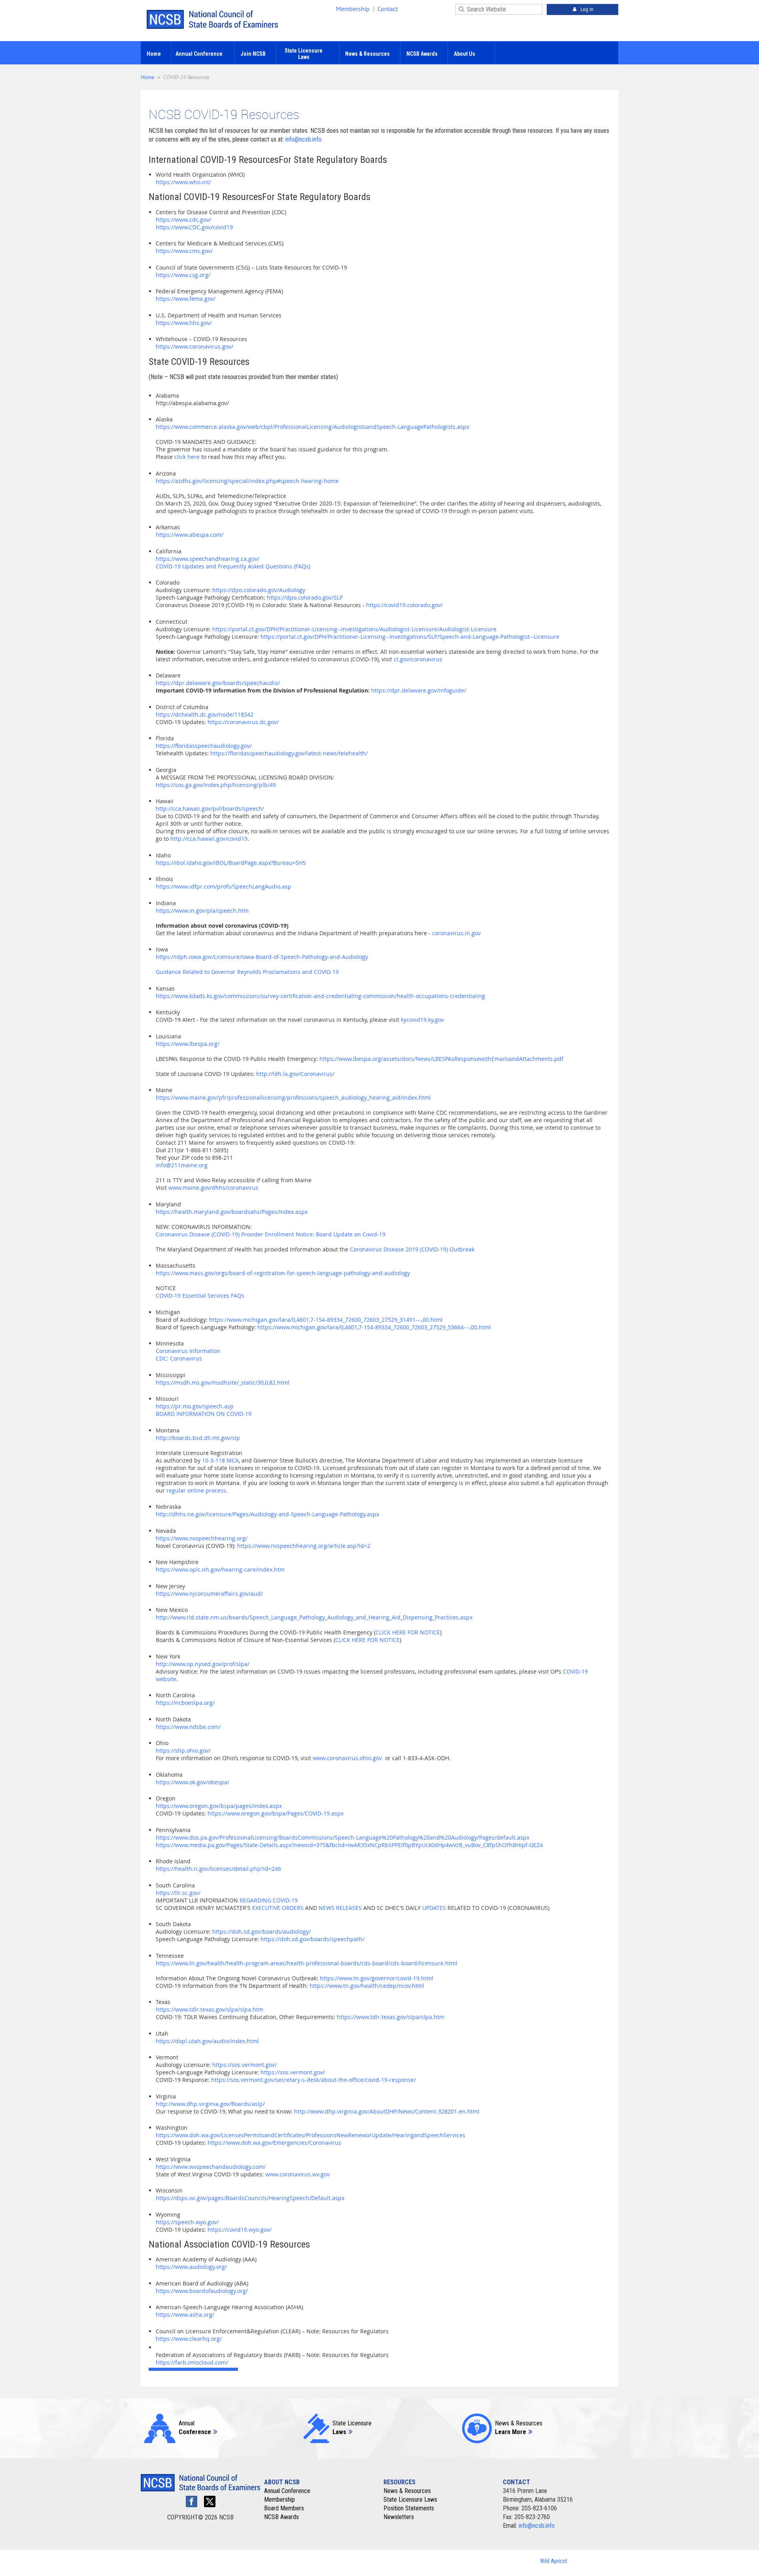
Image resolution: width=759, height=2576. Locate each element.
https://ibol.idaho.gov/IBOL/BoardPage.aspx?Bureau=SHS (231, 863)
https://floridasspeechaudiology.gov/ (204, 746)
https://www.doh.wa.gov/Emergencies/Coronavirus (274, 2143)
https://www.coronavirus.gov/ (194, 346)
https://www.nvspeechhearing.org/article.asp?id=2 (304, 1546)
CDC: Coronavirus (179, 1358)
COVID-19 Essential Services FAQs (200, 1296)
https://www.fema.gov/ (186, 299)
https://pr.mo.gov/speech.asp (195, 1406)
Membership (353, 9)
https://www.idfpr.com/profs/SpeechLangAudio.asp (224, 886)
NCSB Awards (281, 2517)
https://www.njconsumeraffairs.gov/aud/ (209, 1594)
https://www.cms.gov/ (184, 251)
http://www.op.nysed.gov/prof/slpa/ (203, 1664)
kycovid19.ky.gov (422, 1020)
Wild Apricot (554, 2561)
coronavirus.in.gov (456, 933)
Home (147, 77)
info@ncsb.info (303, 139)
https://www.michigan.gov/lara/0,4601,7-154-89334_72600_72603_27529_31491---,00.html (326, 1320)
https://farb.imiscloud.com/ (192, 2362)
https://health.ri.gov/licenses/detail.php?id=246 (218, 1869)
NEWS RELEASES (340, 1908)
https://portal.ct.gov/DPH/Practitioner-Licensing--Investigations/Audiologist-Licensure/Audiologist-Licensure (354, 629)
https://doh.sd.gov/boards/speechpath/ (312, 1939)
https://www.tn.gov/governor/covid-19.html (377, 1978)
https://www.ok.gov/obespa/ (193, 1782)
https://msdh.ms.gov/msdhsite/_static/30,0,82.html (223, 1382)
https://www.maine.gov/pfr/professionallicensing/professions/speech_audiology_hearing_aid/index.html (293, 1097)
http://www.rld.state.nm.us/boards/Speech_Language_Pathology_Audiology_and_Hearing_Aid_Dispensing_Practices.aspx (314, 1617)
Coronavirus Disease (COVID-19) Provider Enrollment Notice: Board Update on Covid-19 (271, 1234)
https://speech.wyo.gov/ (187, 2222)
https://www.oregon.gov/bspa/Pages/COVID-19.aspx (276, 1813)
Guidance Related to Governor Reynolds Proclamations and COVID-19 (247, 972)
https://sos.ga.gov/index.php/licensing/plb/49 (216, 785)
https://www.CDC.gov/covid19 (194, 227)
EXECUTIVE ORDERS (278, 1908)
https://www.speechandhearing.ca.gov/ (208, 559)
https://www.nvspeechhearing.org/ (202, 1538)
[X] (210, 2501)
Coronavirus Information (188, 1351)
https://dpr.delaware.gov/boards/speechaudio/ (218, 683)
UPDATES (434, 1908)
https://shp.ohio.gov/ (183, 1750)
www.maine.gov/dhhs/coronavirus (213, 1188)
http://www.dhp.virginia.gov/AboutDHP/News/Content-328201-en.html (387, 2111)
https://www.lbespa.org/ (188, 1044)
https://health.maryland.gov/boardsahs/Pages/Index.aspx (232, 1212)
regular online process (196, 1490)
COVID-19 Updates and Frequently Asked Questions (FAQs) (233, 566)
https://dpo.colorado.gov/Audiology (259, 590)
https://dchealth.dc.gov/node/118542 (205, 714)
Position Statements (409, 2508)
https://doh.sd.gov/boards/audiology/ (261, 1932)
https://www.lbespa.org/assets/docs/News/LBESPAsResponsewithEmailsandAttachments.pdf (441, 1059)
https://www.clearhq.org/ (189, 2339)
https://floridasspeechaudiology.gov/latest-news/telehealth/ (289, 753)
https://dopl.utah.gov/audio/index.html (207, 2041)
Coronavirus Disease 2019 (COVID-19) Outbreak (412, 1249)
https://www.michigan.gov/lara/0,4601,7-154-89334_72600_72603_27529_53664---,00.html (374, 1327)
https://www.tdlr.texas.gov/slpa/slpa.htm (210, 2009)
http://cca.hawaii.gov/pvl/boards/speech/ (210, 809)
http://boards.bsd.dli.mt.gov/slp (198, 1438)
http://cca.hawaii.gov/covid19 (209, 839)
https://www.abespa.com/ (190, 535)
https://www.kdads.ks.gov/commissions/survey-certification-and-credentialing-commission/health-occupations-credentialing (320, 996)
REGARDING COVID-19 (269, 1900)
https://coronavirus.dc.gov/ (243, 722)
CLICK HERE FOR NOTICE (408, 1632)
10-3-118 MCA (220, 1460)
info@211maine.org (182, 1165)
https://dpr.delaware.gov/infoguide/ (419, 690)
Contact (388, 9)
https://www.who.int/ (183, 182)
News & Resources (407, 2491)
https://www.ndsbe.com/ (188, 1727)
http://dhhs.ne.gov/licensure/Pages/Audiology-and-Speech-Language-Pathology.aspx (267, 1514)
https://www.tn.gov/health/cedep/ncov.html (367, 1986)
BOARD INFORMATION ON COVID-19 (204, 1414)
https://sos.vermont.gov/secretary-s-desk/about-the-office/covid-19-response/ (313, 2080)
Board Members (284, 2508)
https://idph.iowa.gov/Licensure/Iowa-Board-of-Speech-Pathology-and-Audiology (262, 957)
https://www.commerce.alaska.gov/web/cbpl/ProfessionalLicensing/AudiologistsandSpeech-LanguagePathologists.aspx (312, 427)
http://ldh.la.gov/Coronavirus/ (295, 1074)
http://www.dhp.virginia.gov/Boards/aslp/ (210, 2104)
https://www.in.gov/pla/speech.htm (202, 911)
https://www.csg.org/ (183, 275)
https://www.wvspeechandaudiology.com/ (211, 2167)
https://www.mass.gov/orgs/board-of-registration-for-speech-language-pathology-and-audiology (283, 1273)
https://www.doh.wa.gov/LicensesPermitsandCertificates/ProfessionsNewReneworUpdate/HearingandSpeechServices (311, 2135)
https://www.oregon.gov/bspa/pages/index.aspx (219, 1806)
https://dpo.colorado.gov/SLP (305, 597)
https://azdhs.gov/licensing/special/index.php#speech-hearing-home (247, 481)
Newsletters (399, 2517)
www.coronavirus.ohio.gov (347, 1758)
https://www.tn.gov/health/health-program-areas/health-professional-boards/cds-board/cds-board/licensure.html (307, 1963)
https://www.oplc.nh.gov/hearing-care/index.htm (220, 1569)
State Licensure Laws (410, 2500)
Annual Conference (287, 2491)
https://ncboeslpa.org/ (185, 1703)
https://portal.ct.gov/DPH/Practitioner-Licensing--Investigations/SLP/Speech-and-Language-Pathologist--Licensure (410, 637)
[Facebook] (192, 2501)
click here (187, 457)
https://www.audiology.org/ (191, 2267)
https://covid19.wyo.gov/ (240, 2230)
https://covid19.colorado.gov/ (404, 605)
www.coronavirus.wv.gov (297, 2174)
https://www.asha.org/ (185, 2315)
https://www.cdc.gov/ (183, 220)
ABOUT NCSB (282, 2482)
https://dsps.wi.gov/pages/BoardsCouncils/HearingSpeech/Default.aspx (250, 2198)
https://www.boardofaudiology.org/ (202, 2291)
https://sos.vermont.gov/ (245, 2065)
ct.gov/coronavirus (418, 659)
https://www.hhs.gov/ (184, 323)
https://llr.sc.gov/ (178, 1893)
